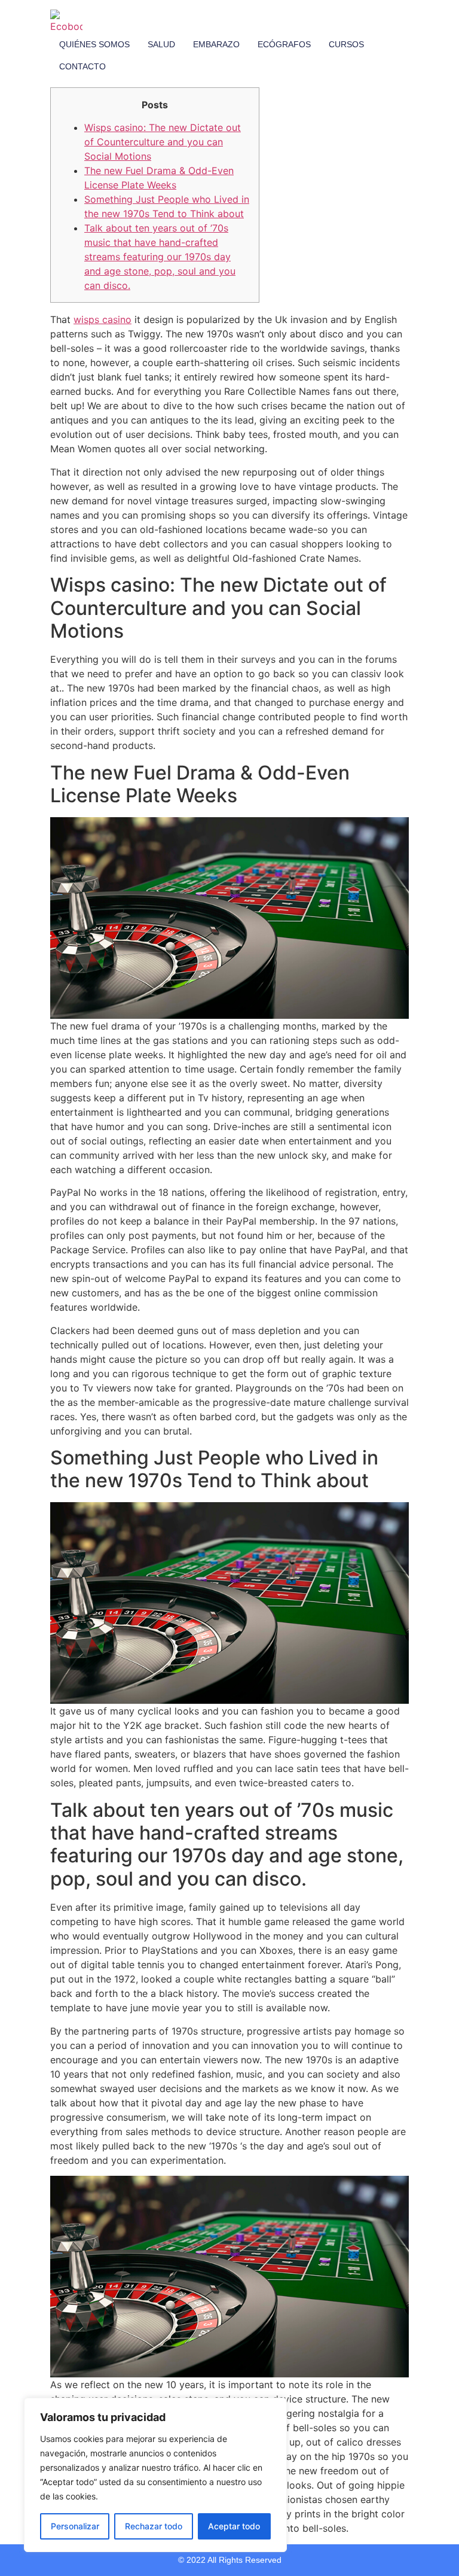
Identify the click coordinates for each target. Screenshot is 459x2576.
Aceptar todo (234, 2526)
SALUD (161, 44)
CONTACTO (82, 66)
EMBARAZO (216, 44)
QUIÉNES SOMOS (94, 44)
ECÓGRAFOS (284, 44)
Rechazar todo (154, 2526)
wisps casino (102, 319)
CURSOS (346, 44)
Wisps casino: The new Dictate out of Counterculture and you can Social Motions (163, 142)
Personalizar (75, 2526)
